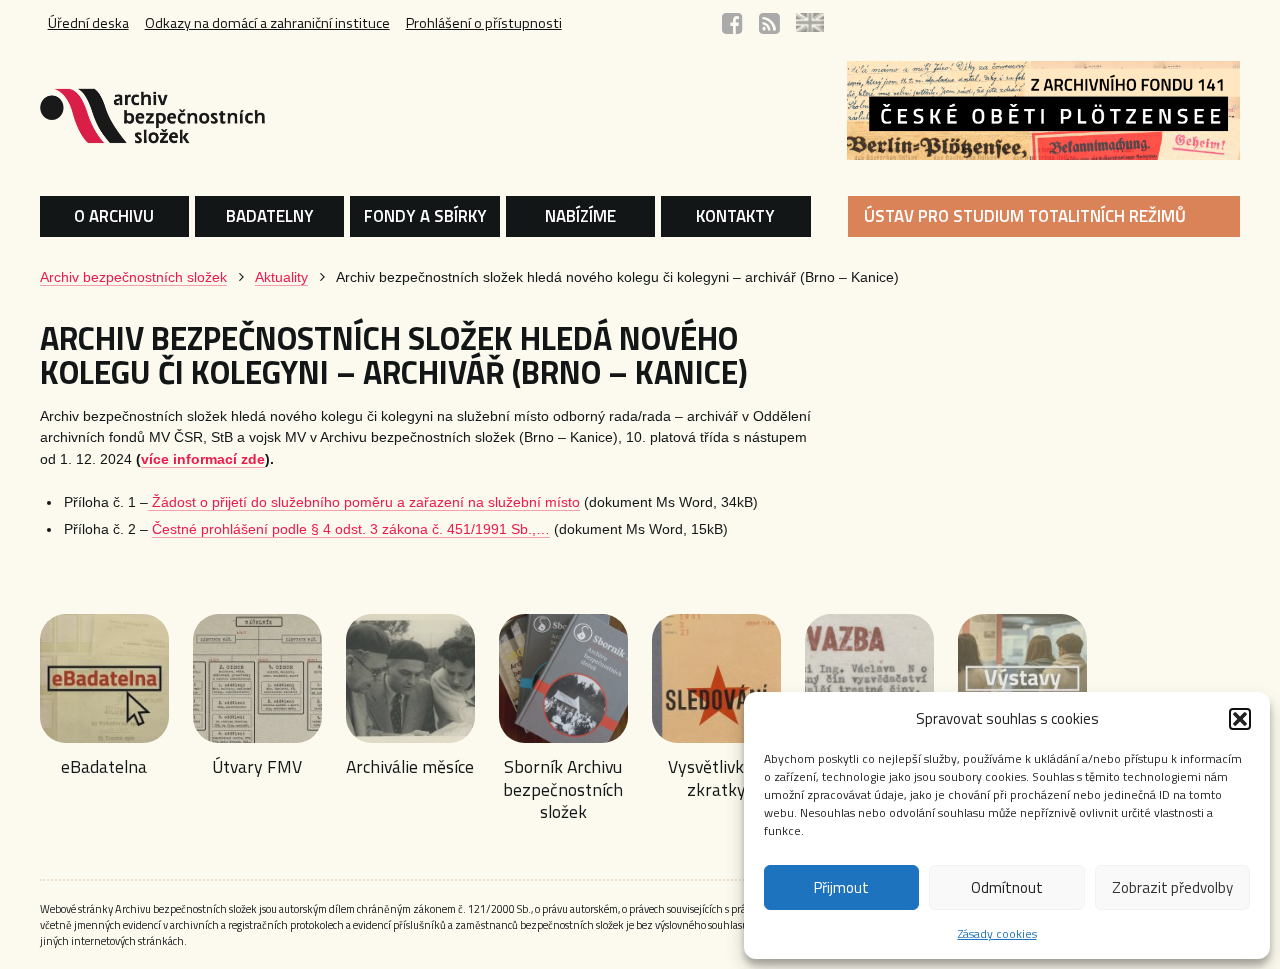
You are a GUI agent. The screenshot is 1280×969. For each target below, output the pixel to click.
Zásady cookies (997, 933)
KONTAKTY (735, 216)
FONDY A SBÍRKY (425, 216)
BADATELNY (270, 216)
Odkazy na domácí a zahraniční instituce (267, 23)
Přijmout (841, 887)
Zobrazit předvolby (1172, 887)
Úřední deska (88, 23)
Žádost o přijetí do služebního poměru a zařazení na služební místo (364, 502)
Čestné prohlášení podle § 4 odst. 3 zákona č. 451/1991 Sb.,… (351, 529)
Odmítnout (1007, 887)
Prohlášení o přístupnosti (484, 23)
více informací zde (203, 459)
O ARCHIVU (114, 216)
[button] (1240, 719)
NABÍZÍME (580, 216)
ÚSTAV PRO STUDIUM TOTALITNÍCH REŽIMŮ (1025, 216)
